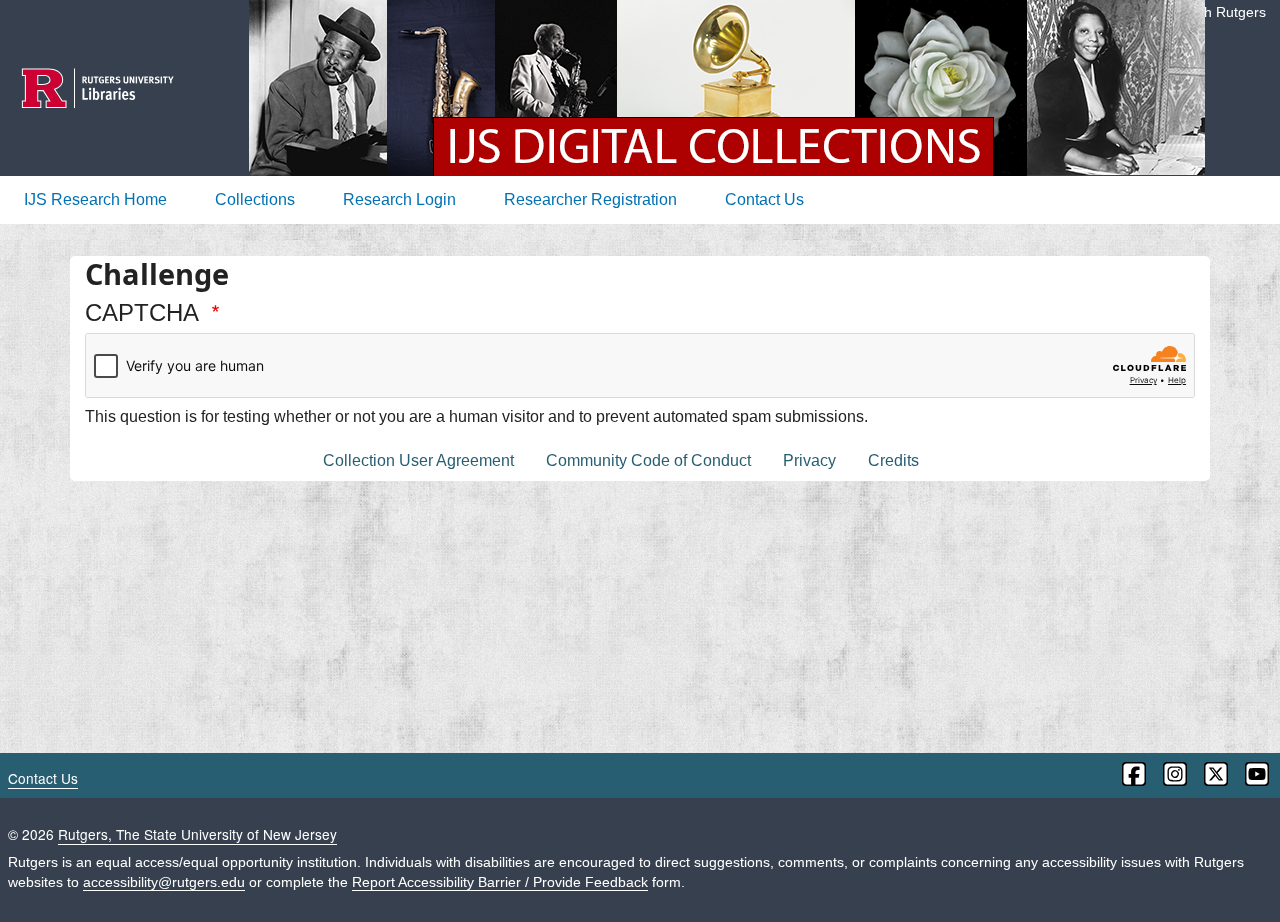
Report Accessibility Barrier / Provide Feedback (500, 882)
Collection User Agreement (418, 460)
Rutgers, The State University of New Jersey (197, 834)
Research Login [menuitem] (399, 199)
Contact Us (43, 778)
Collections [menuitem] (255, 199)
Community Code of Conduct (648, 460)
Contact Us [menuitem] (764, 199)
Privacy (809, 460)
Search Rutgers (1216, 12)
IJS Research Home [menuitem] (95, 199)
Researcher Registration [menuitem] (590, 199)
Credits (893, 460)
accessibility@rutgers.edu (164, 882)
